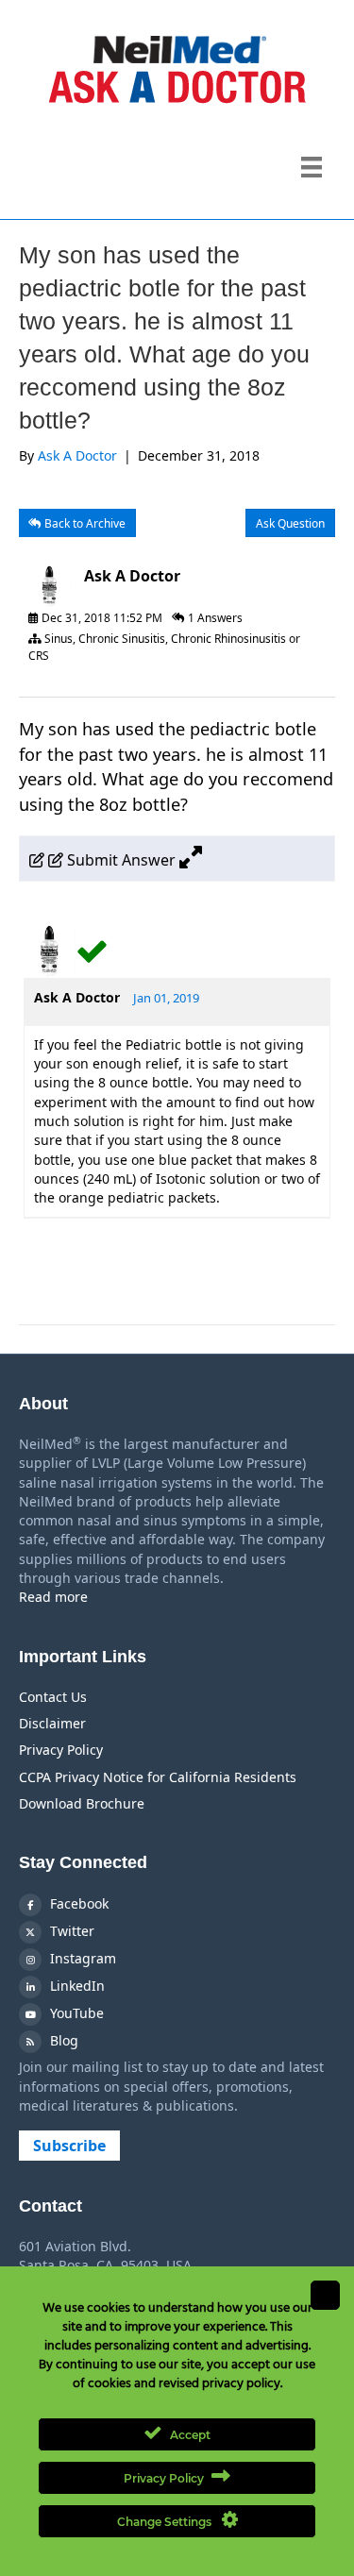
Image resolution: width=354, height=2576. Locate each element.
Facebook (77, 1903)
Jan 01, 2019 (166, 998)
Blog (62, 2040)
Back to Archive (84, 523)
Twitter (70, 1931)
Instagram (81, 1958)
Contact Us (53, 1697)
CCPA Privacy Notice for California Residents (158, 1777)
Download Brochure (82, 1803)
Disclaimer (52, 1723)
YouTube (75, 2013)
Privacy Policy (61, 1750)
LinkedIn (76, 1986)
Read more (53, 1597)
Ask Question (290, 523)
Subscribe (69, 2146)
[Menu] (312, 167)
